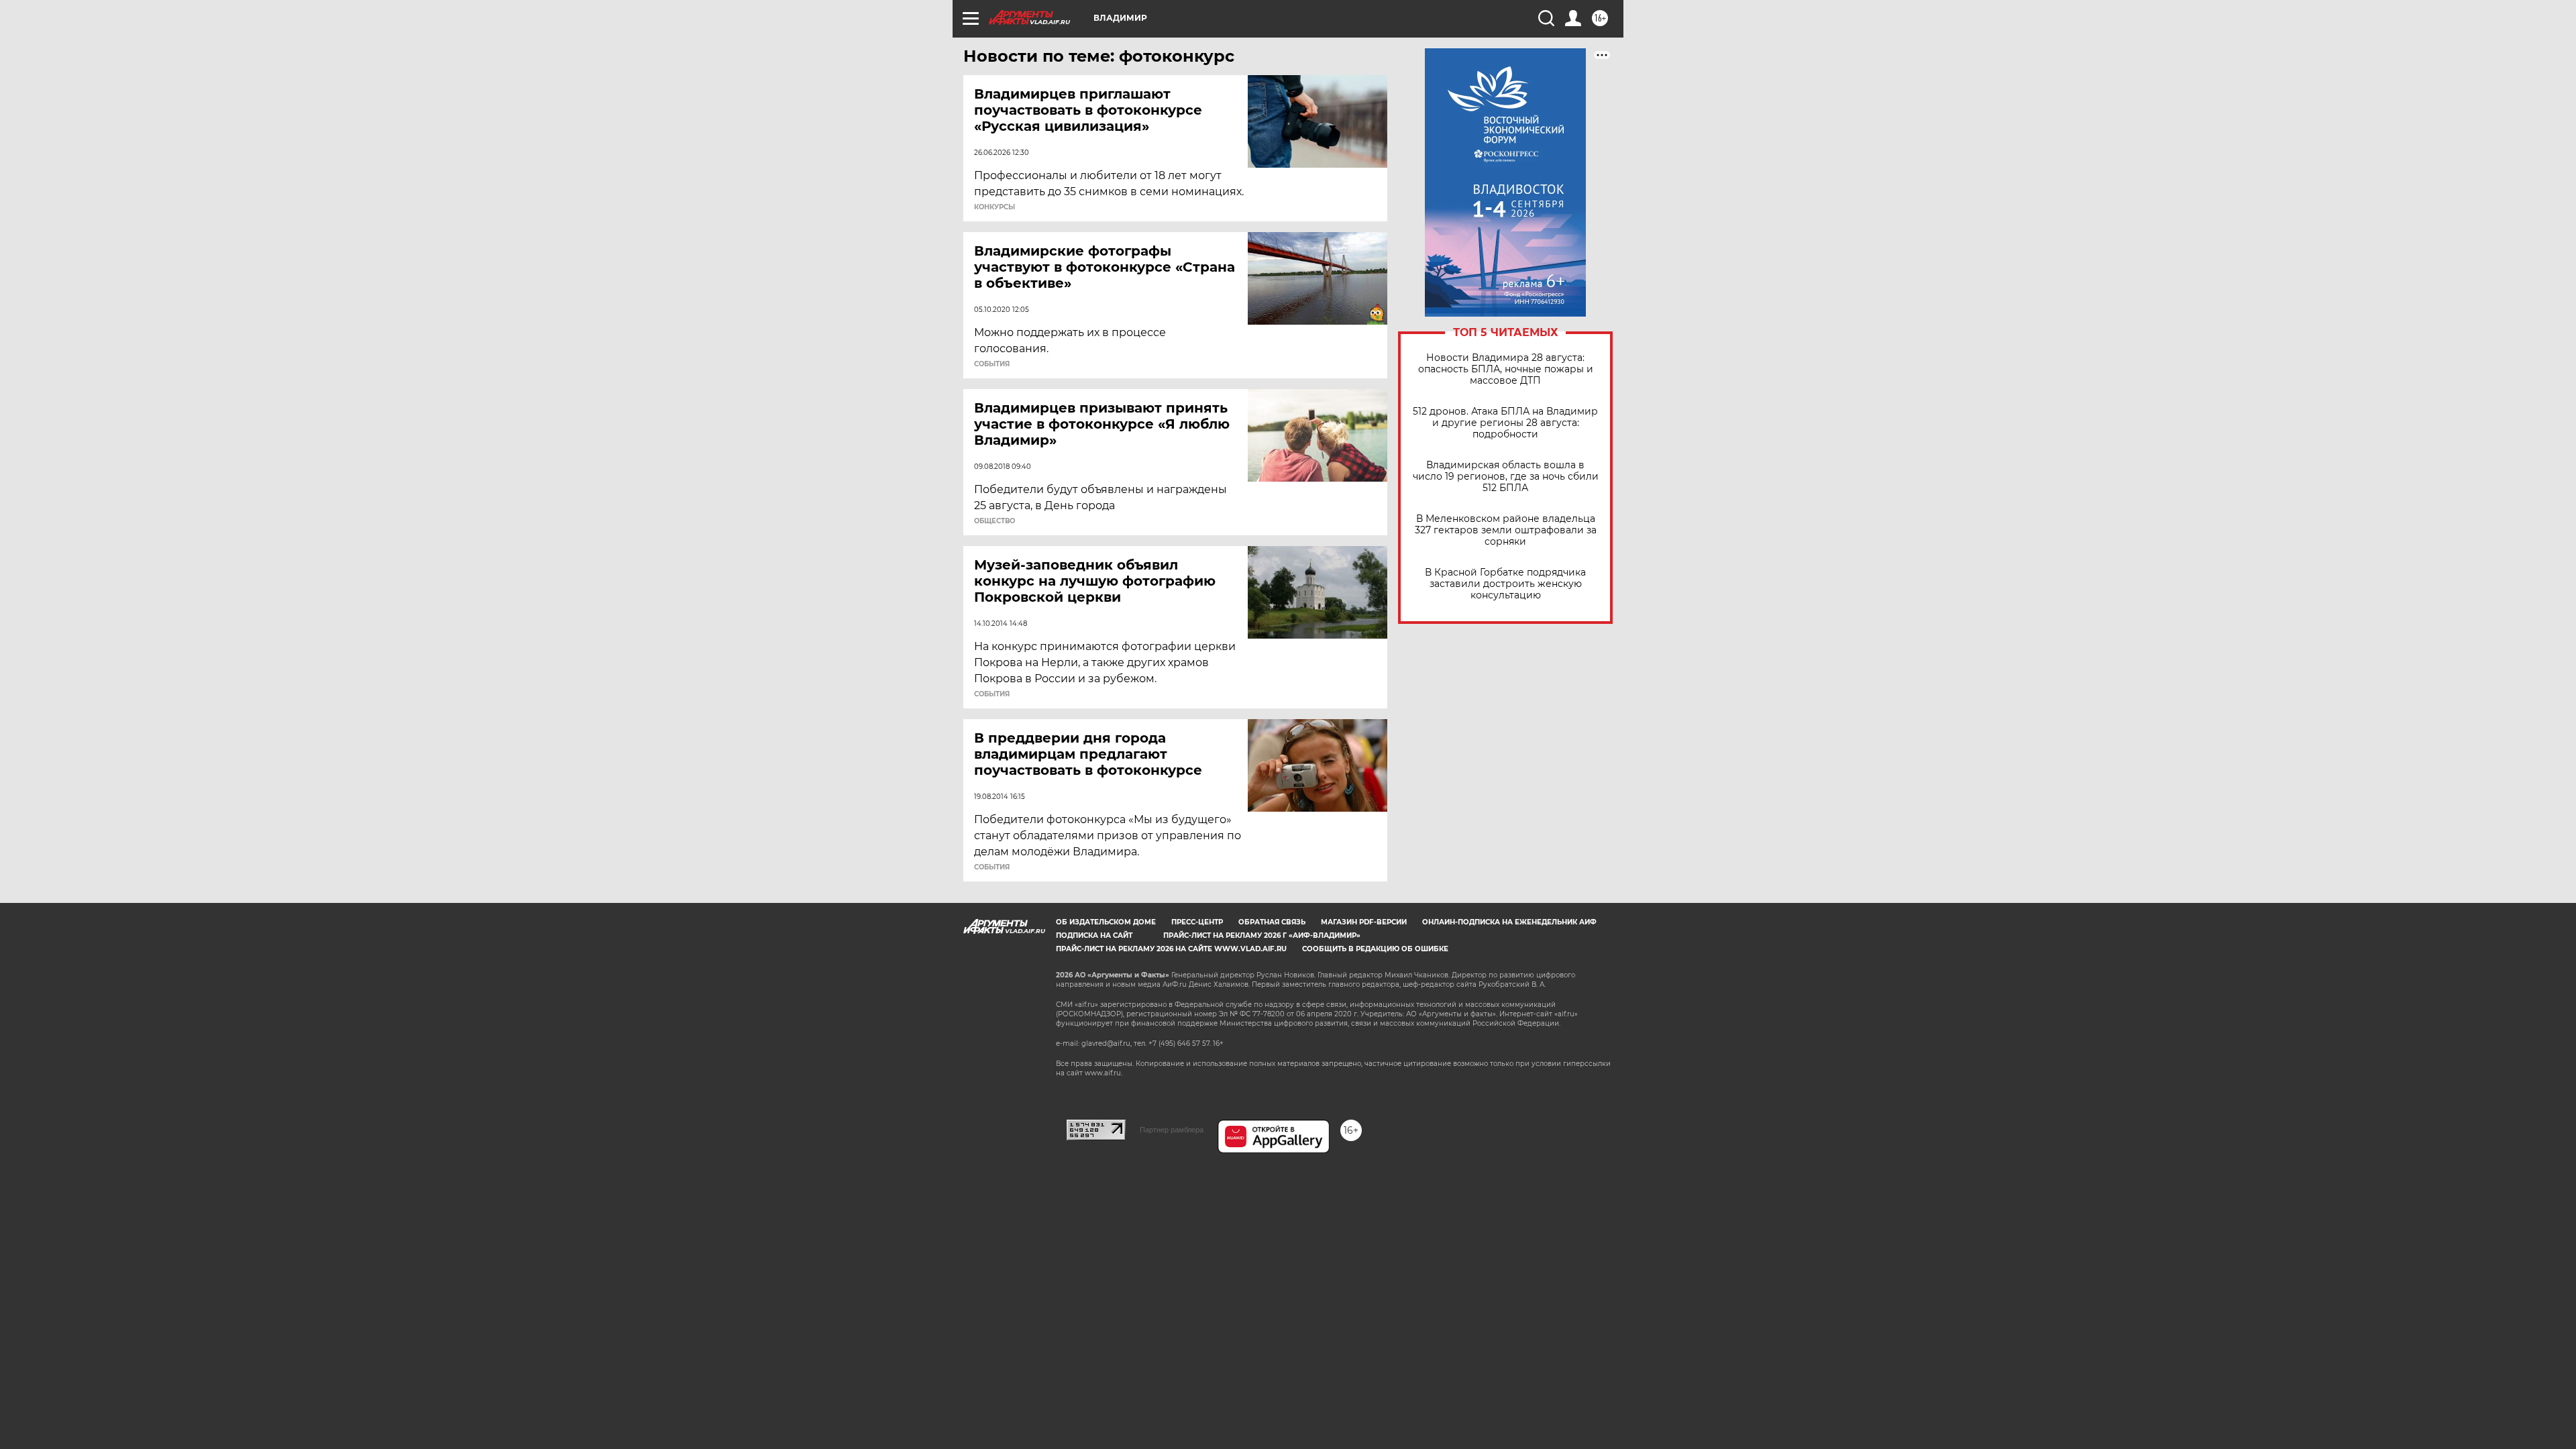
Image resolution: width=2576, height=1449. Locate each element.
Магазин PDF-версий (1364, 922)
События (992, 364)
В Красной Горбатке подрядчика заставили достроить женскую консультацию (1505, 584)
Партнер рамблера (1172, 1130)
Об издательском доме (1106, 922)
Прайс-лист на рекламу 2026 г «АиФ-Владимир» (1262, 935)
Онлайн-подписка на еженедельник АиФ (1509, 922)
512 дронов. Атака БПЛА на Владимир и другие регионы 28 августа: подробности (1505, 423)
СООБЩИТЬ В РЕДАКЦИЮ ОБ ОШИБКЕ (1375, 949)
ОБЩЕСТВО (995, 521)
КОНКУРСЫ (995, 207)
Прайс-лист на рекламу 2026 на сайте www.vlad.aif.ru (1171, 949)
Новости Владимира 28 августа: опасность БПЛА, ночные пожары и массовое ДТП (1506, 369)
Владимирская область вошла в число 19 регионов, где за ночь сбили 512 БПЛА (1506, 477)
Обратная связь (1272, 922)
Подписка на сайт (1094, 935)
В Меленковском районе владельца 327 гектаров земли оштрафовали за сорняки (1506, 530)
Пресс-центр (1197, 922)
